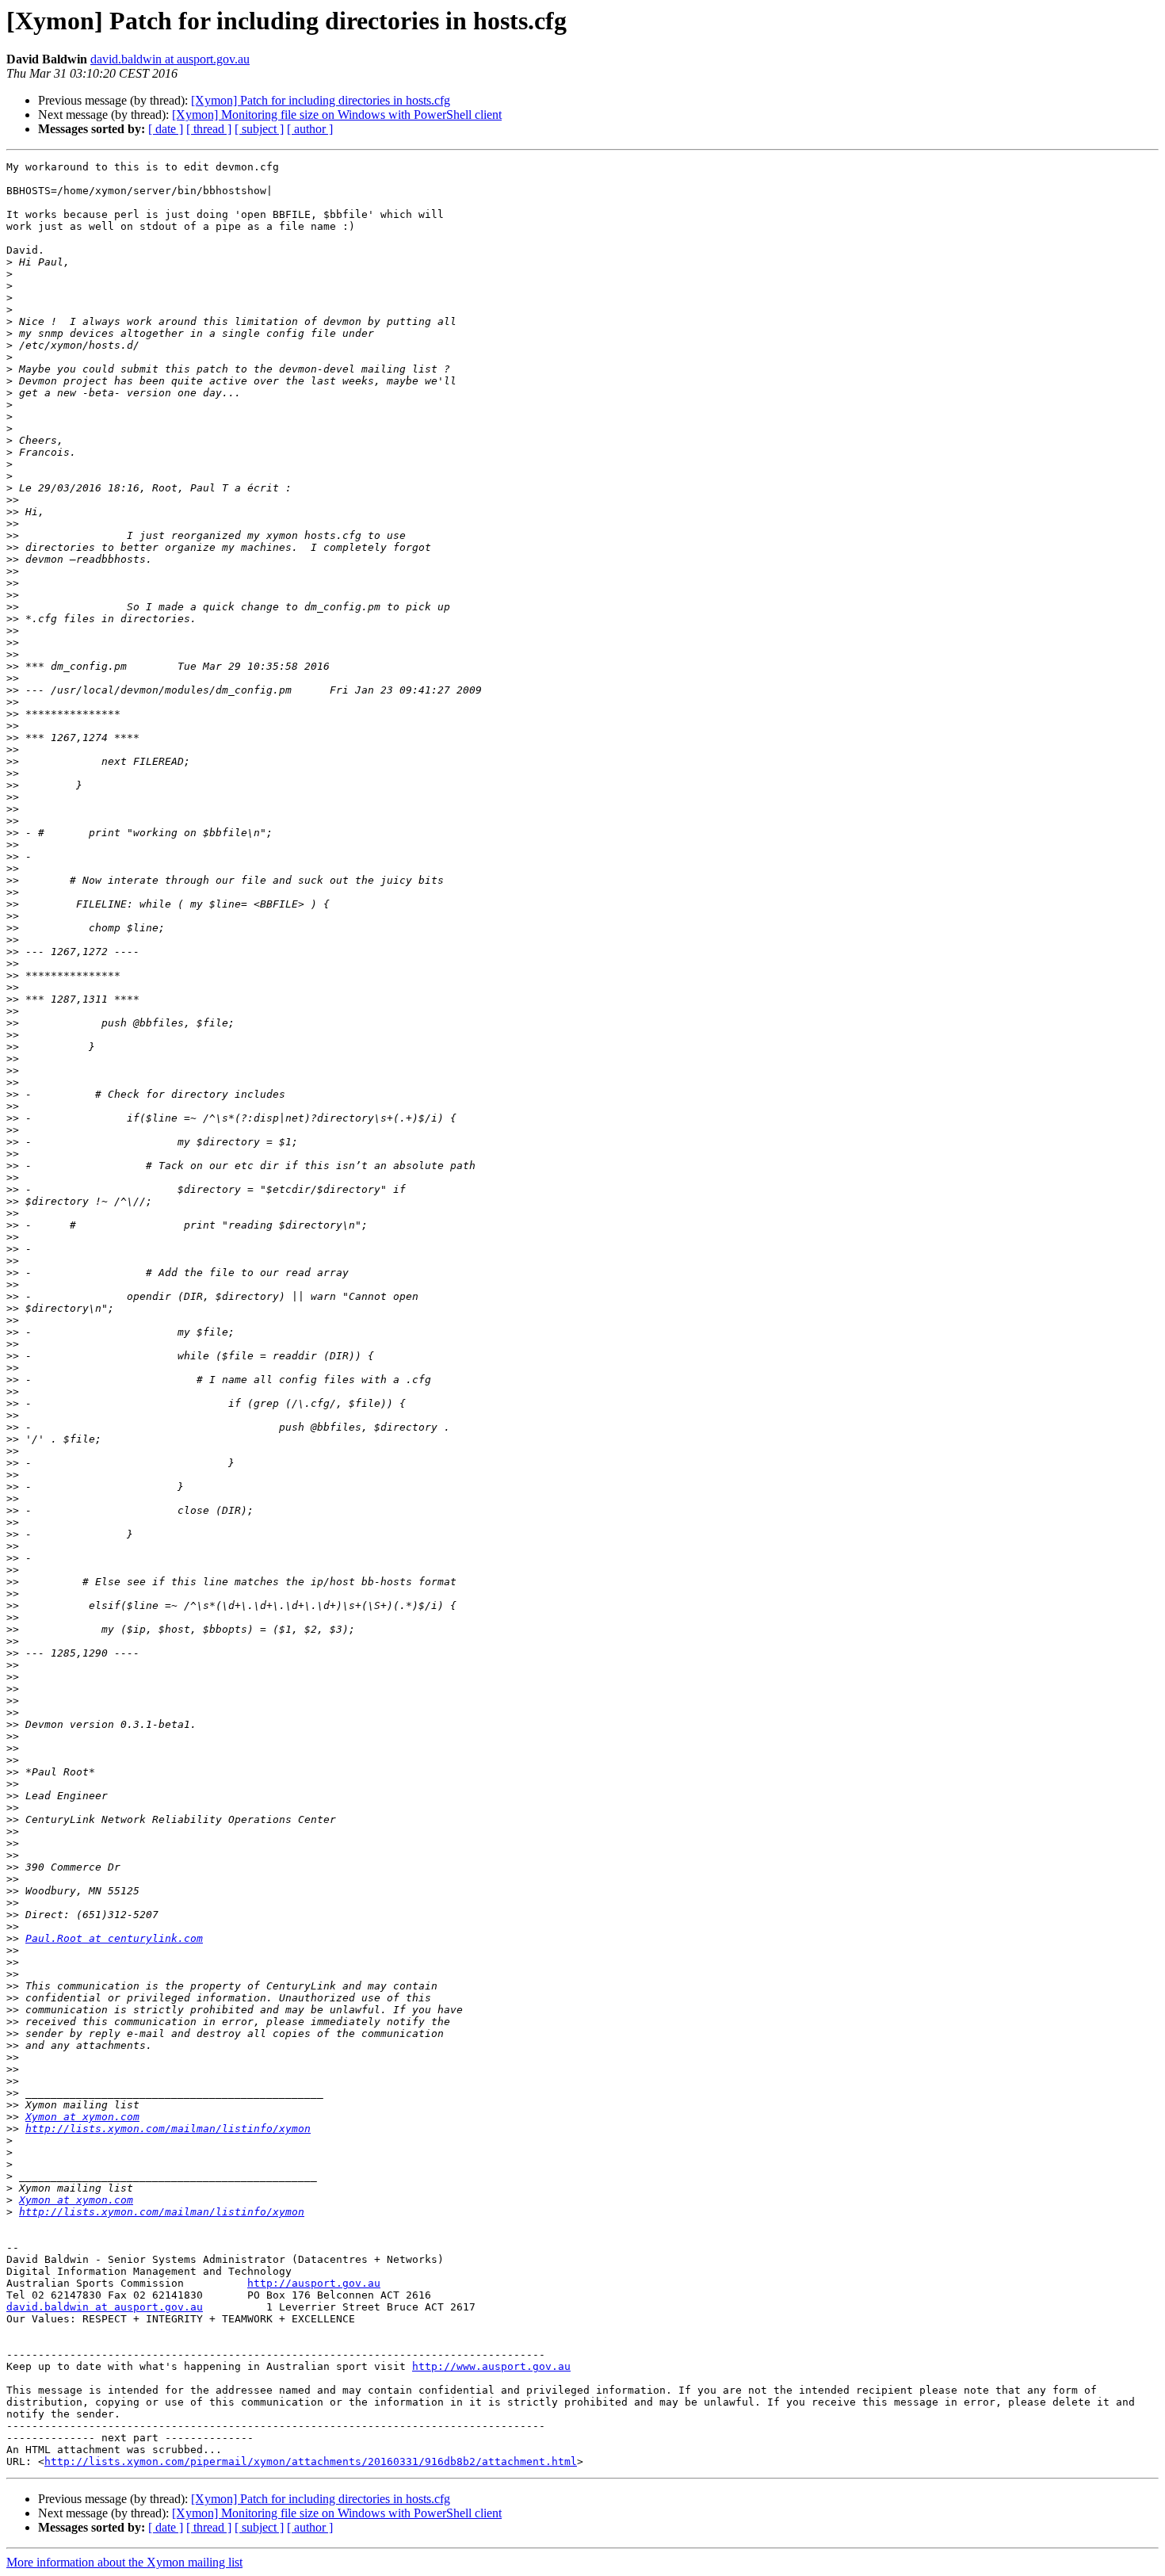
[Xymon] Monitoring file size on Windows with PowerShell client (337, 115)
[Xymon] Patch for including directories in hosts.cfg (321, 100)
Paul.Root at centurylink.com (114, 1938)
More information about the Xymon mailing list (124, 2562)
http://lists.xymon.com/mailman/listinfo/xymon (168, 2129)
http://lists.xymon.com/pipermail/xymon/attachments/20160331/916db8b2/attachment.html (311, 2461)
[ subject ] (259, 129)
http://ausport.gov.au (314, 2283)
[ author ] (310, 129)
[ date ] (166, 129)
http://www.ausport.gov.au (491, 2366)
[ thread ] (209, 129)
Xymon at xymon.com (82, 2117)
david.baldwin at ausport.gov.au (170, 59)
